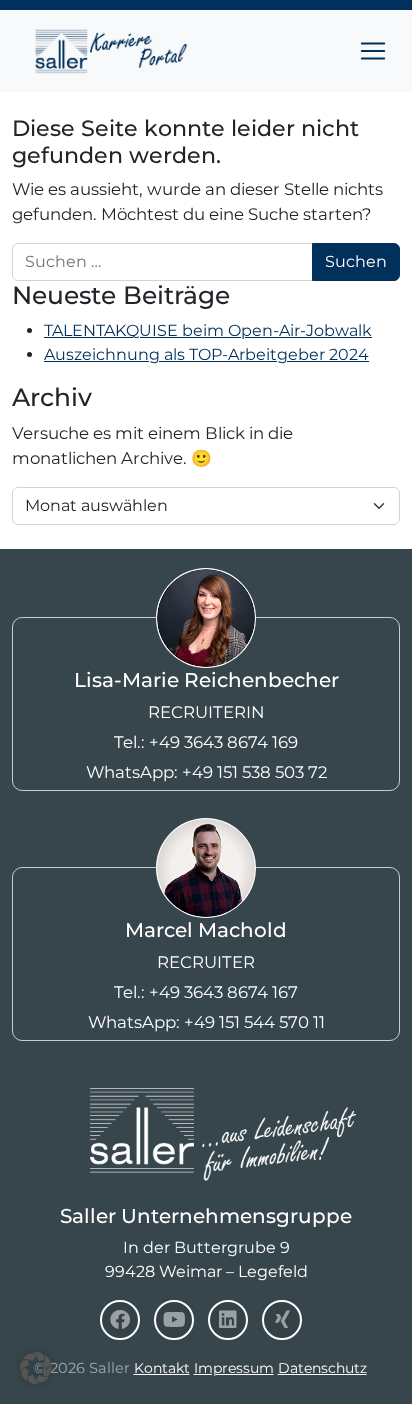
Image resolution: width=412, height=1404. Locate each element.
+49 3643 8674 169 (223, 742)
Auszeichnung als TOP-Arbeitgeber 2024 (206, 354)
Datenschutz (322, 1368)
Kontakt (162, 1368)
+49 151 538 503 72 (254, 772)
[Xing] (282, 1320)
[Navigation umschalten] (373, 51)
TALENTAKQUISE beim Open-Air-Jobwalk (208, 330)
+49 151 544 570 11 (254, 1022)
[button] (36, 1368)
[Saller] (206, 1100)
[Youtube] (174, 1320)
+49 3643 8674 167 (223, 992)
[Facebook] (120, 1320)
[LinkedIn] (228, 1320)
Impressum (234, 1368)
